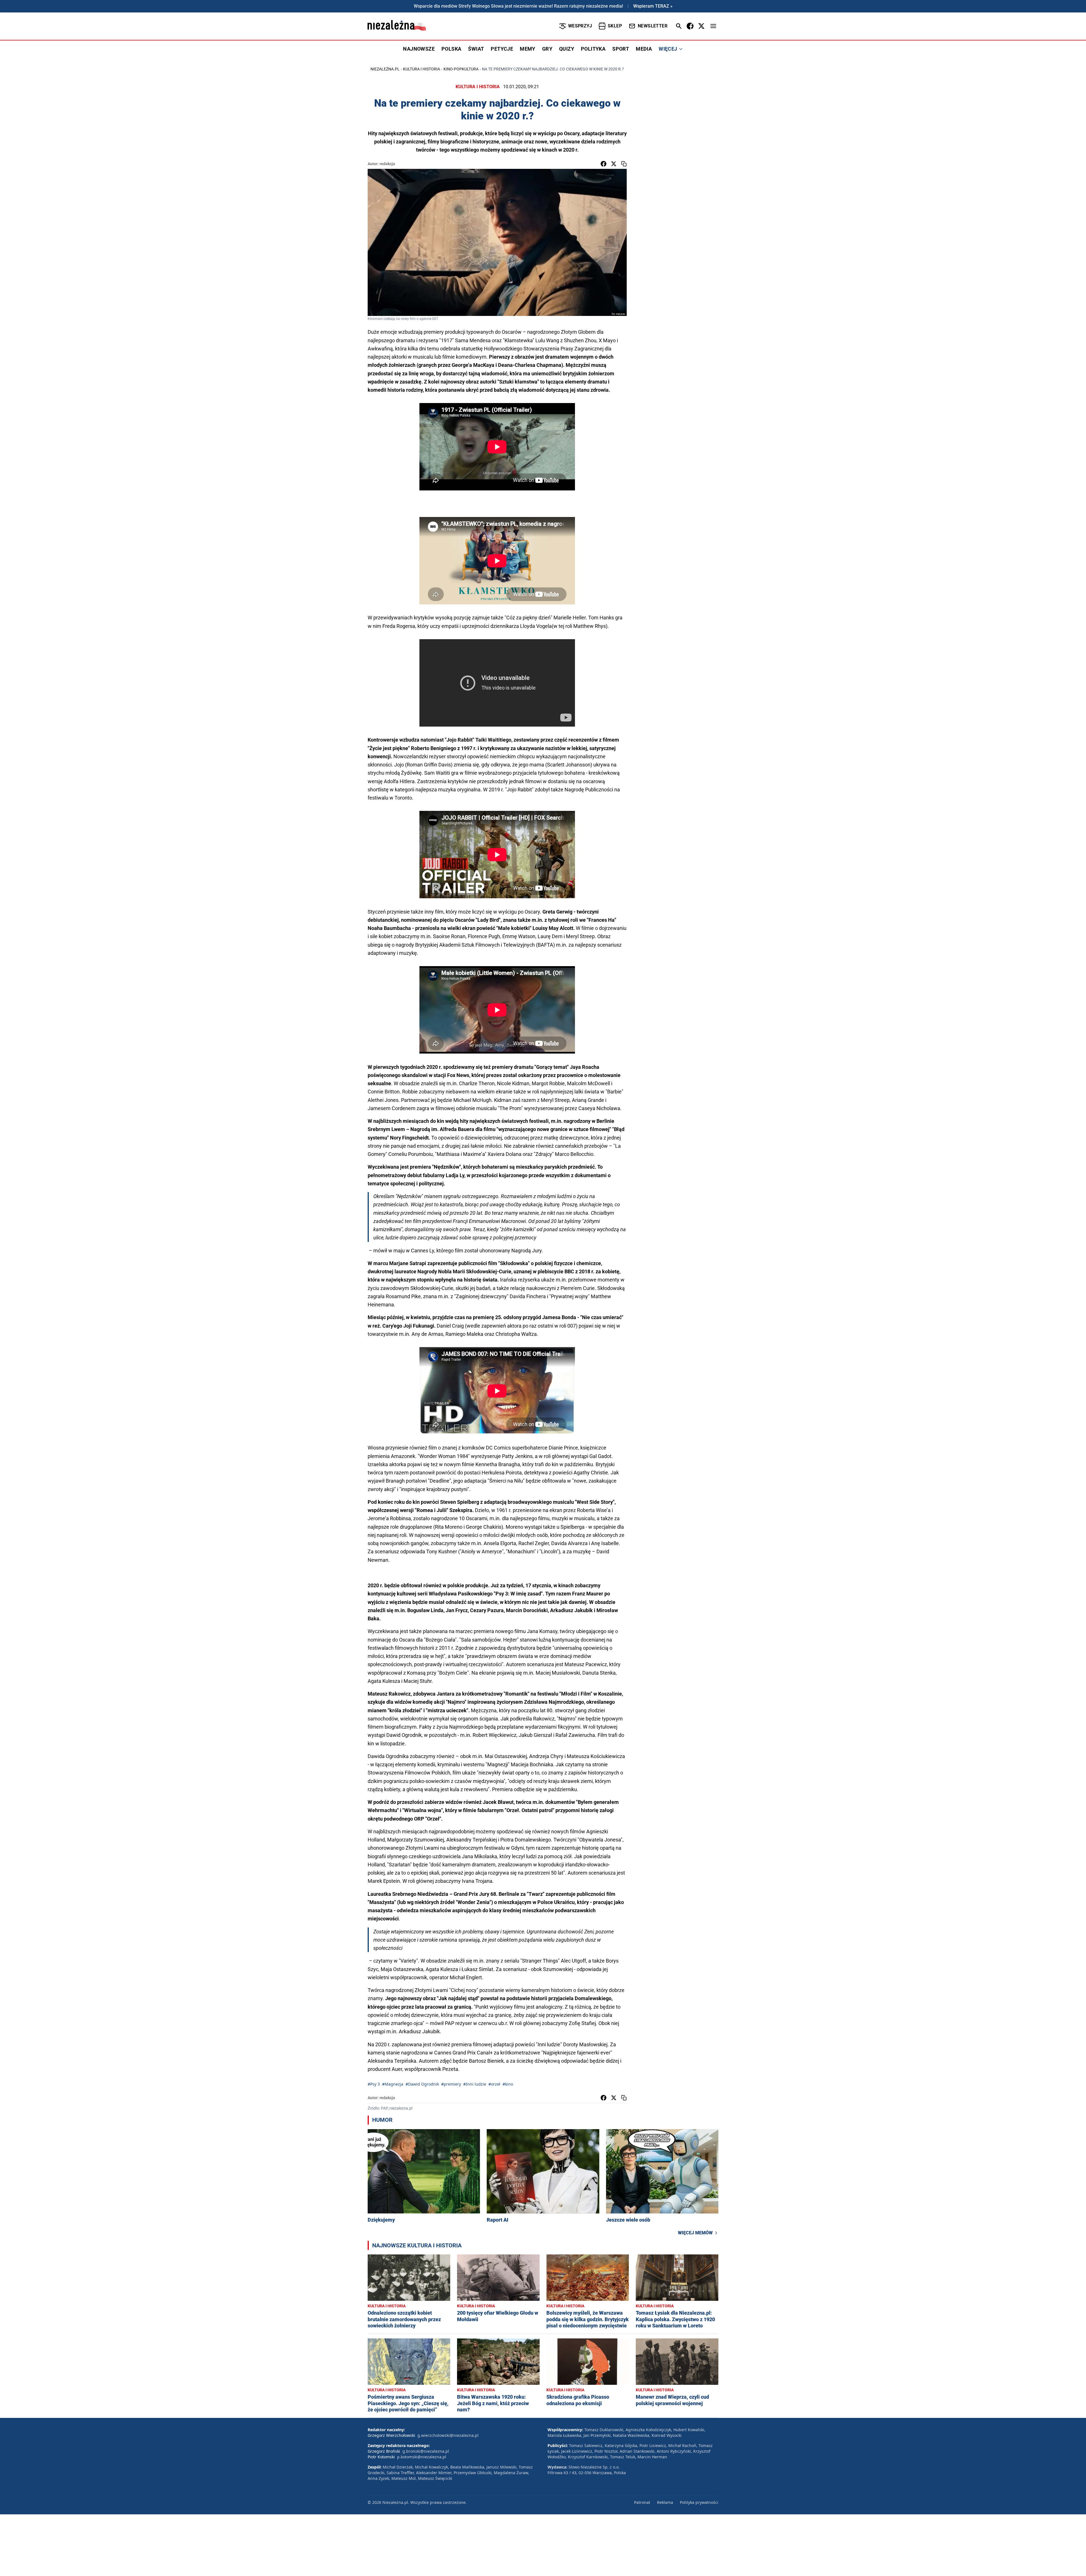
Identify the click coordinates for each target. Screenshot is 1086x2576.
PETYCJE (502, 49)
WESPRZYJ (580, 26)
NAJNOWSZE (419, 49)
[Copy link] (624, 164)
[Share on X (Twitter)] (614, 164)
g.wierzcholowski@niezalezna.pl (448, 2435)
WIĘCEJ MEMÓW (695, 2233)
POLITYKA (593, 49)
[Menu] (713, 26)
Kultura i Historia (422, 69)
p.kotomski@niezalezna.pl (422, 2457)
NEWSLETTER (653, 26)
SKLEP (615, 26)
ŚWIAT (476, 49)
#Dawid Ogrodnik (422, 2084)
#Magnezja (393, 2084)
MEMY (528, 49)
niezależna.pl (385, 69)
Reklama (665, 2502)
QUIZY (567, 49)
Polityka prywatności (699, 2502)
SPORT (621, 49)
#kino (508, 2084)
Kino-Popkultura (461, 69)
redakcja (387, 164)
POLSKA (451, 49)
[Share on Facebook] (604, 164)
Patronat (642, 2502)
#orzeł (494, 2084)
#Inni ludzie (475, 2084)
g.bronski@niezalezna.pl (426, 2451)
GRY (547, 49)
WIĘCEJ (668, 49)
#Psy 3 (374, 2084)
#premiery (451, 2084)
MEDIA (644, 49)
